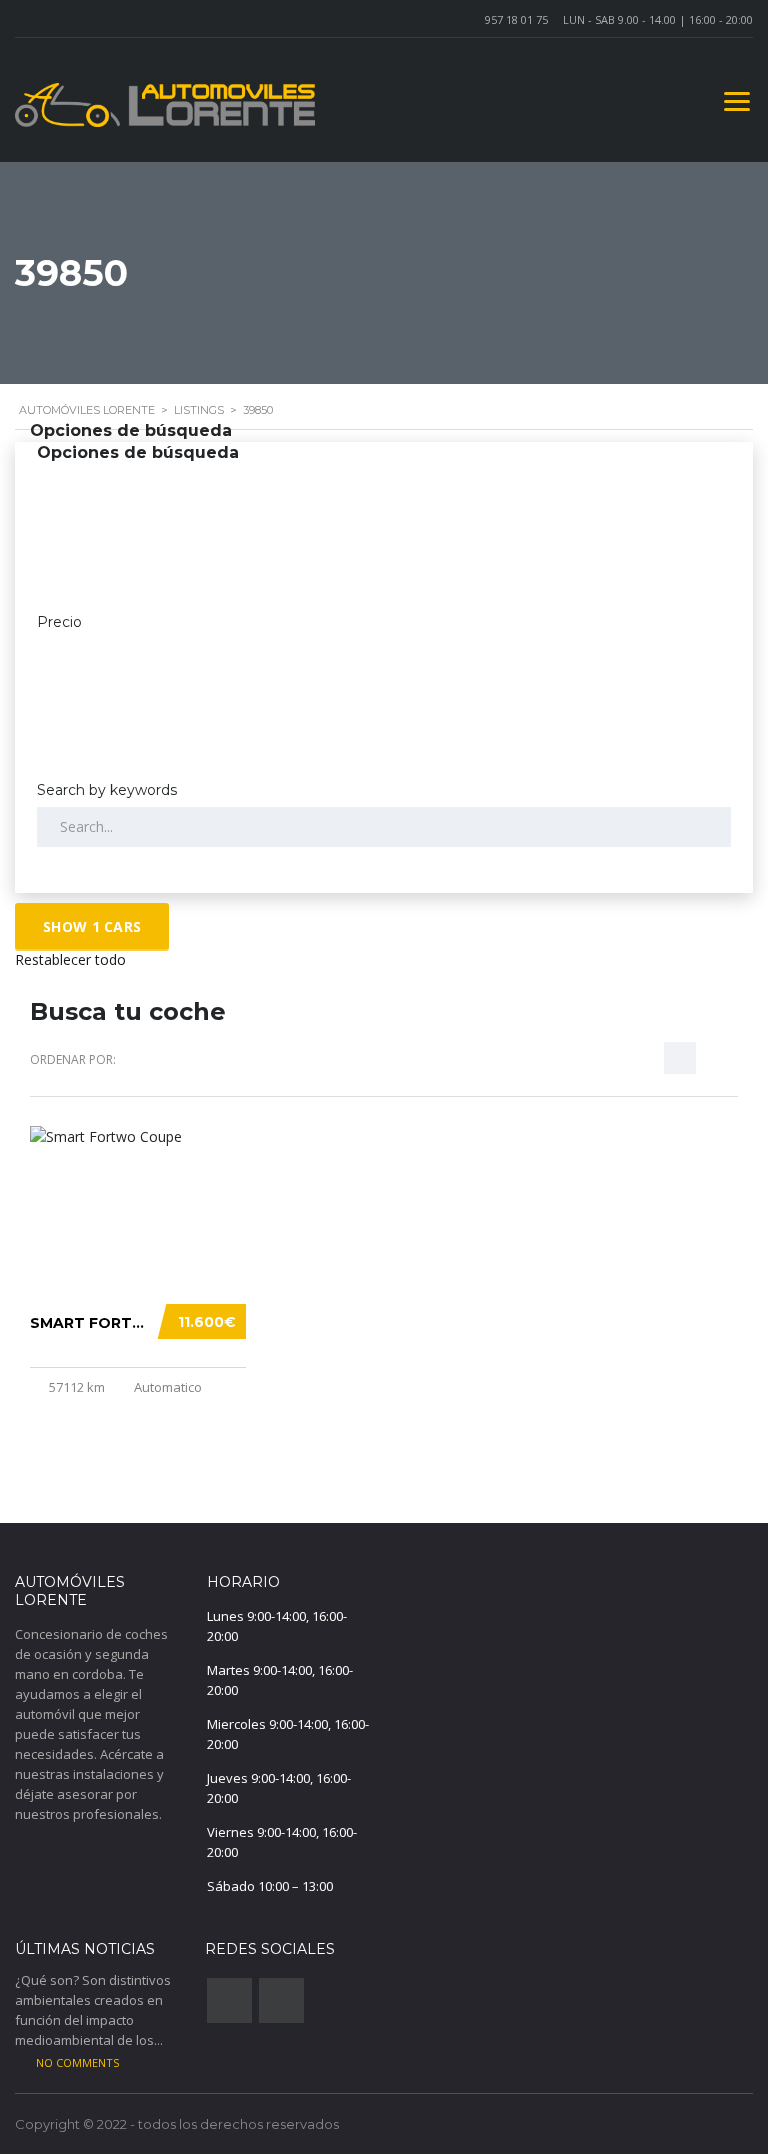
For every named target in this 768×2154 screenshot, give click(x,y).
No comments (77, 2062)
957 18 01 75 (516, 19)
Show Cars (92, 926)
